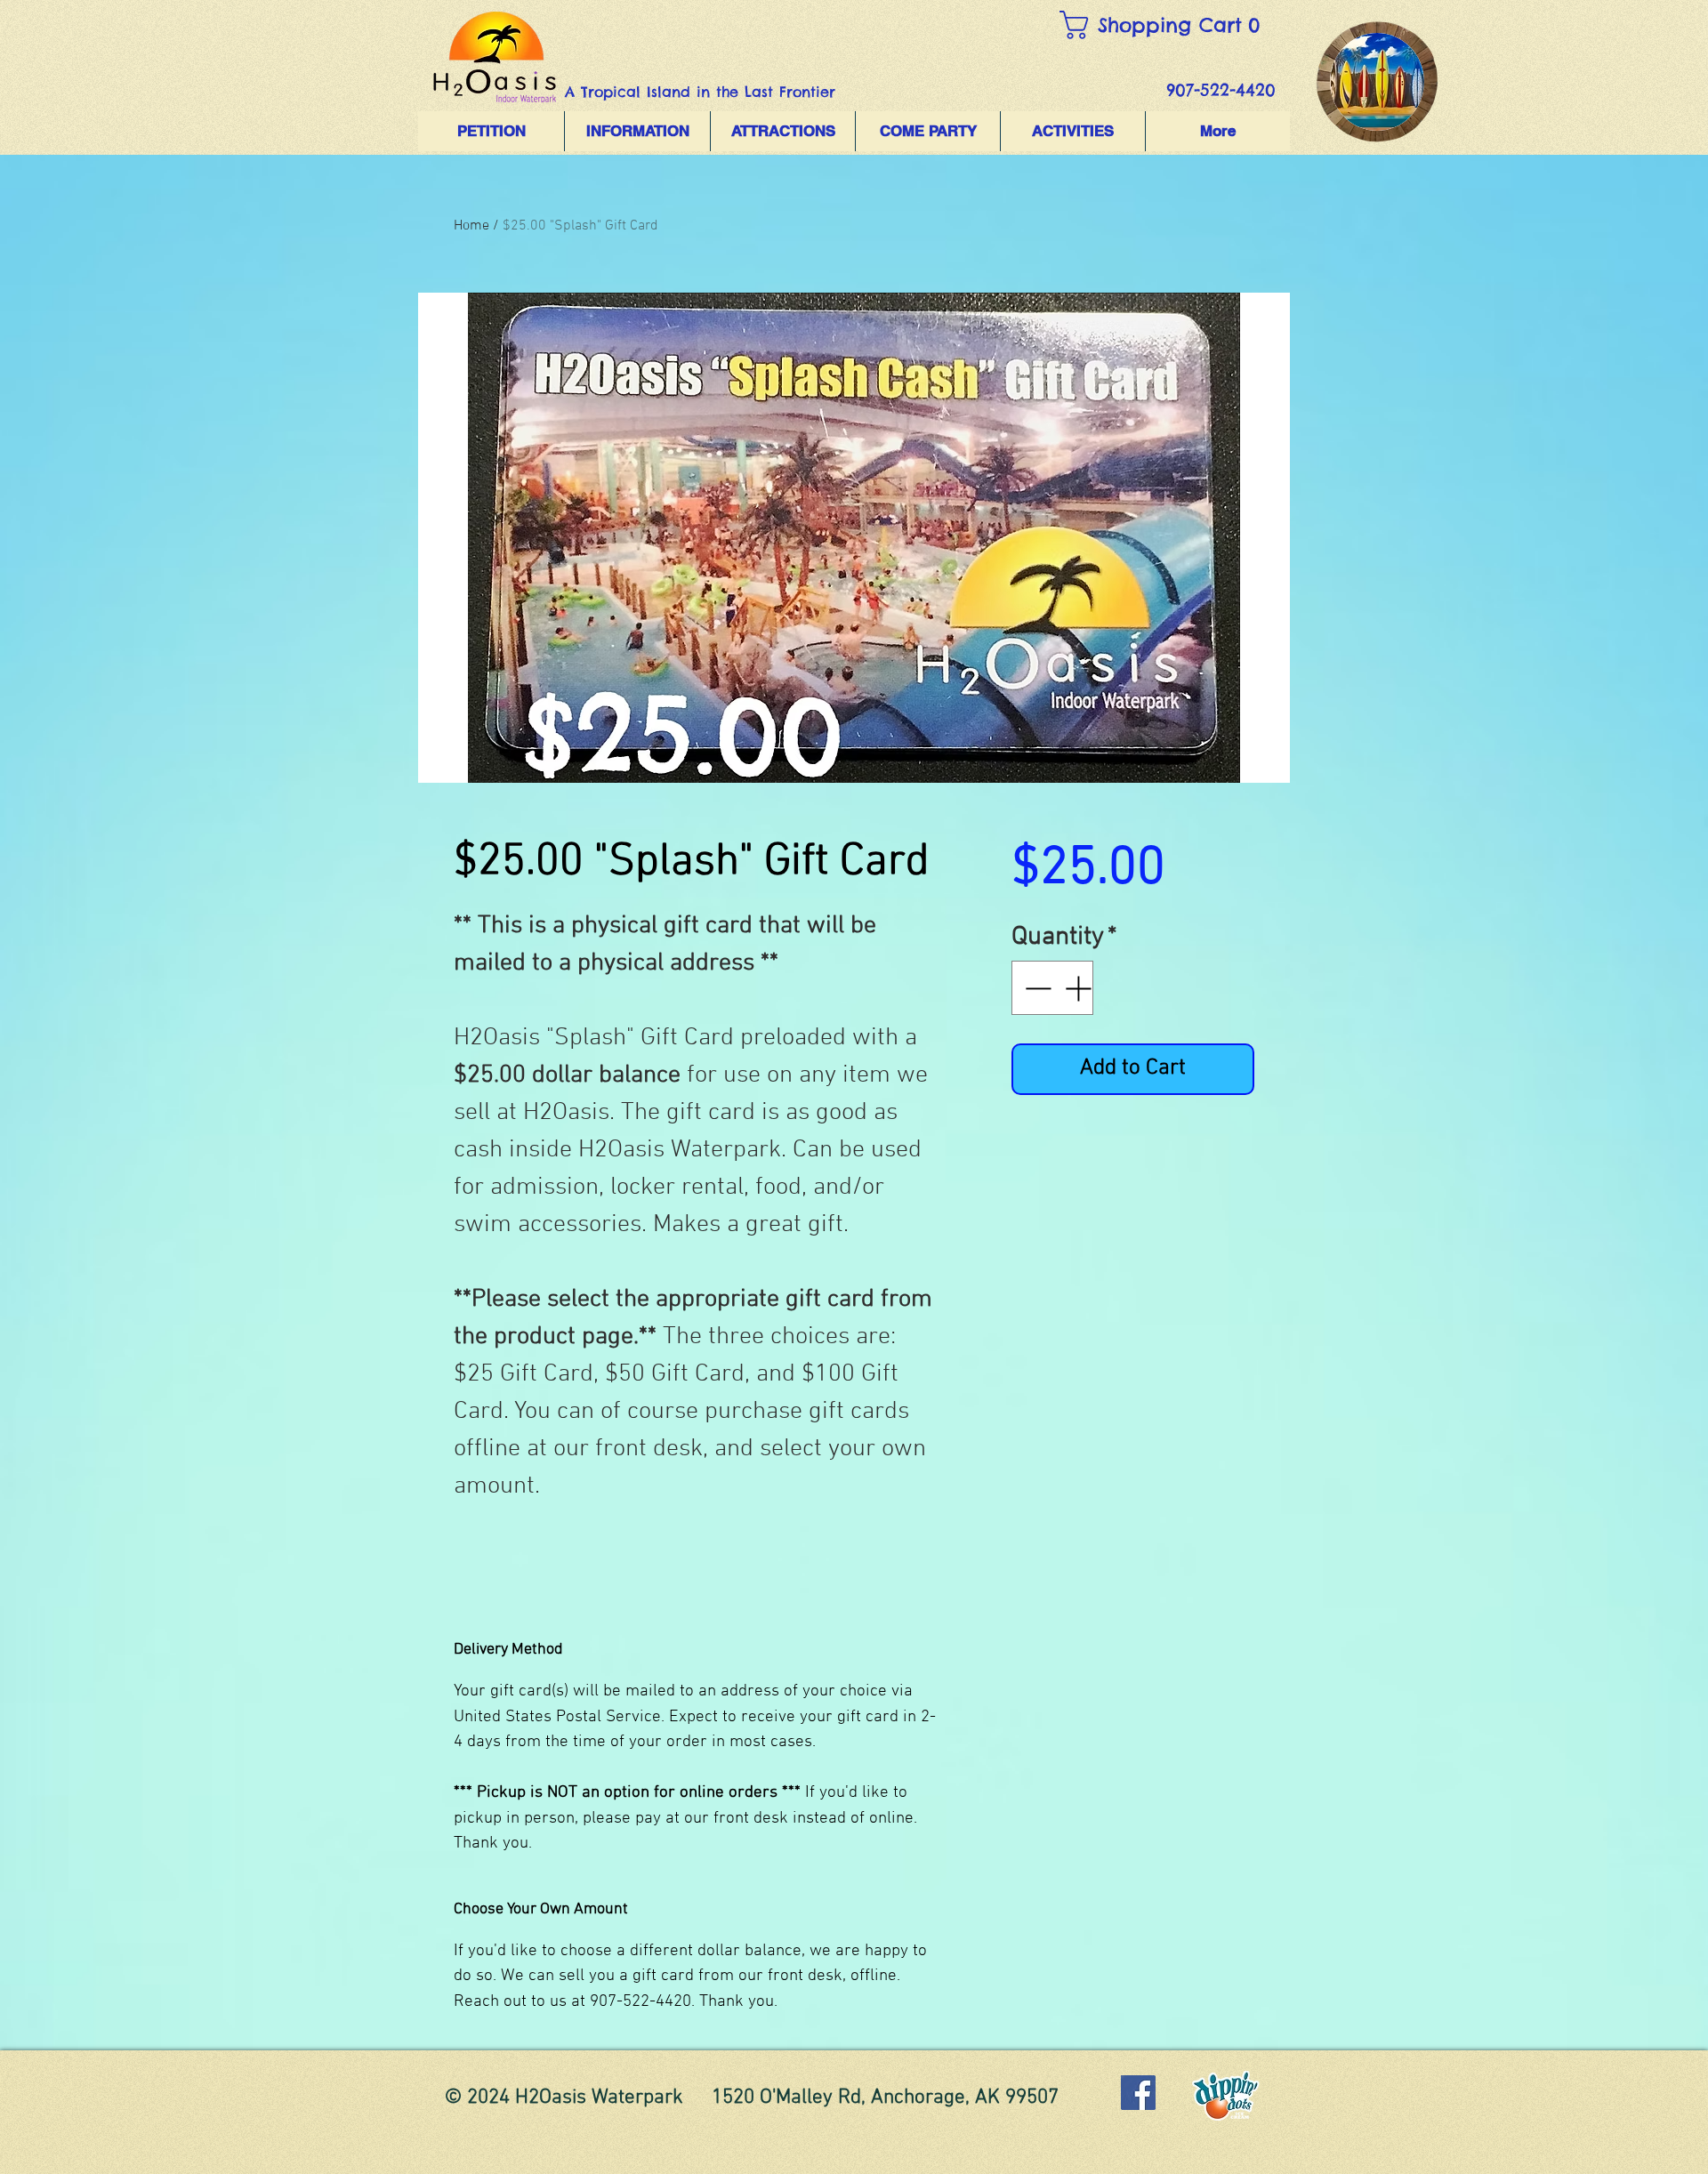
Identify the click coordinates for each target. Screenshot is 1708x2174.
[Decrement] (1036, 988)
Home (471, 226)
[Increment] (1080, 988)
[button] (1170, 25)
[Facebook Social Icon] (1138, 2093)
